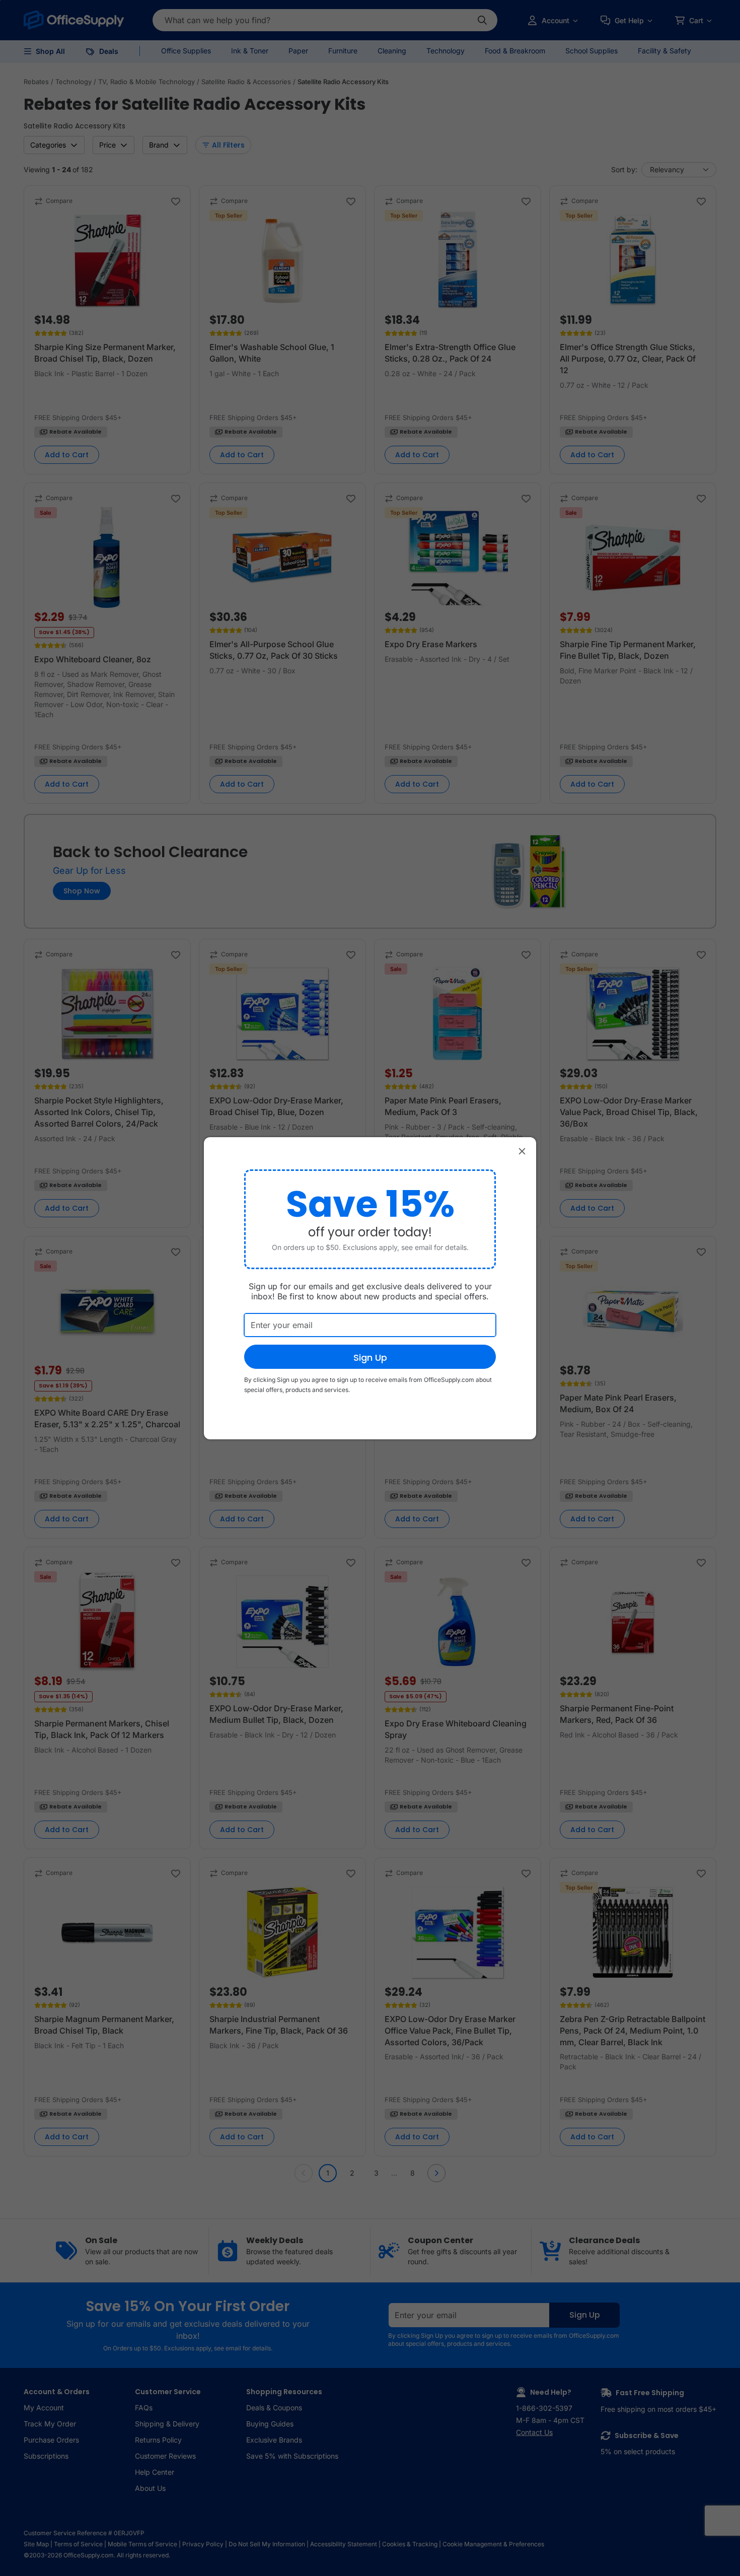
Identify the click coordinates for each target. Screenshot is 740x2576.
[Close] (522, 1151)
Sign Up (370, 1357)
